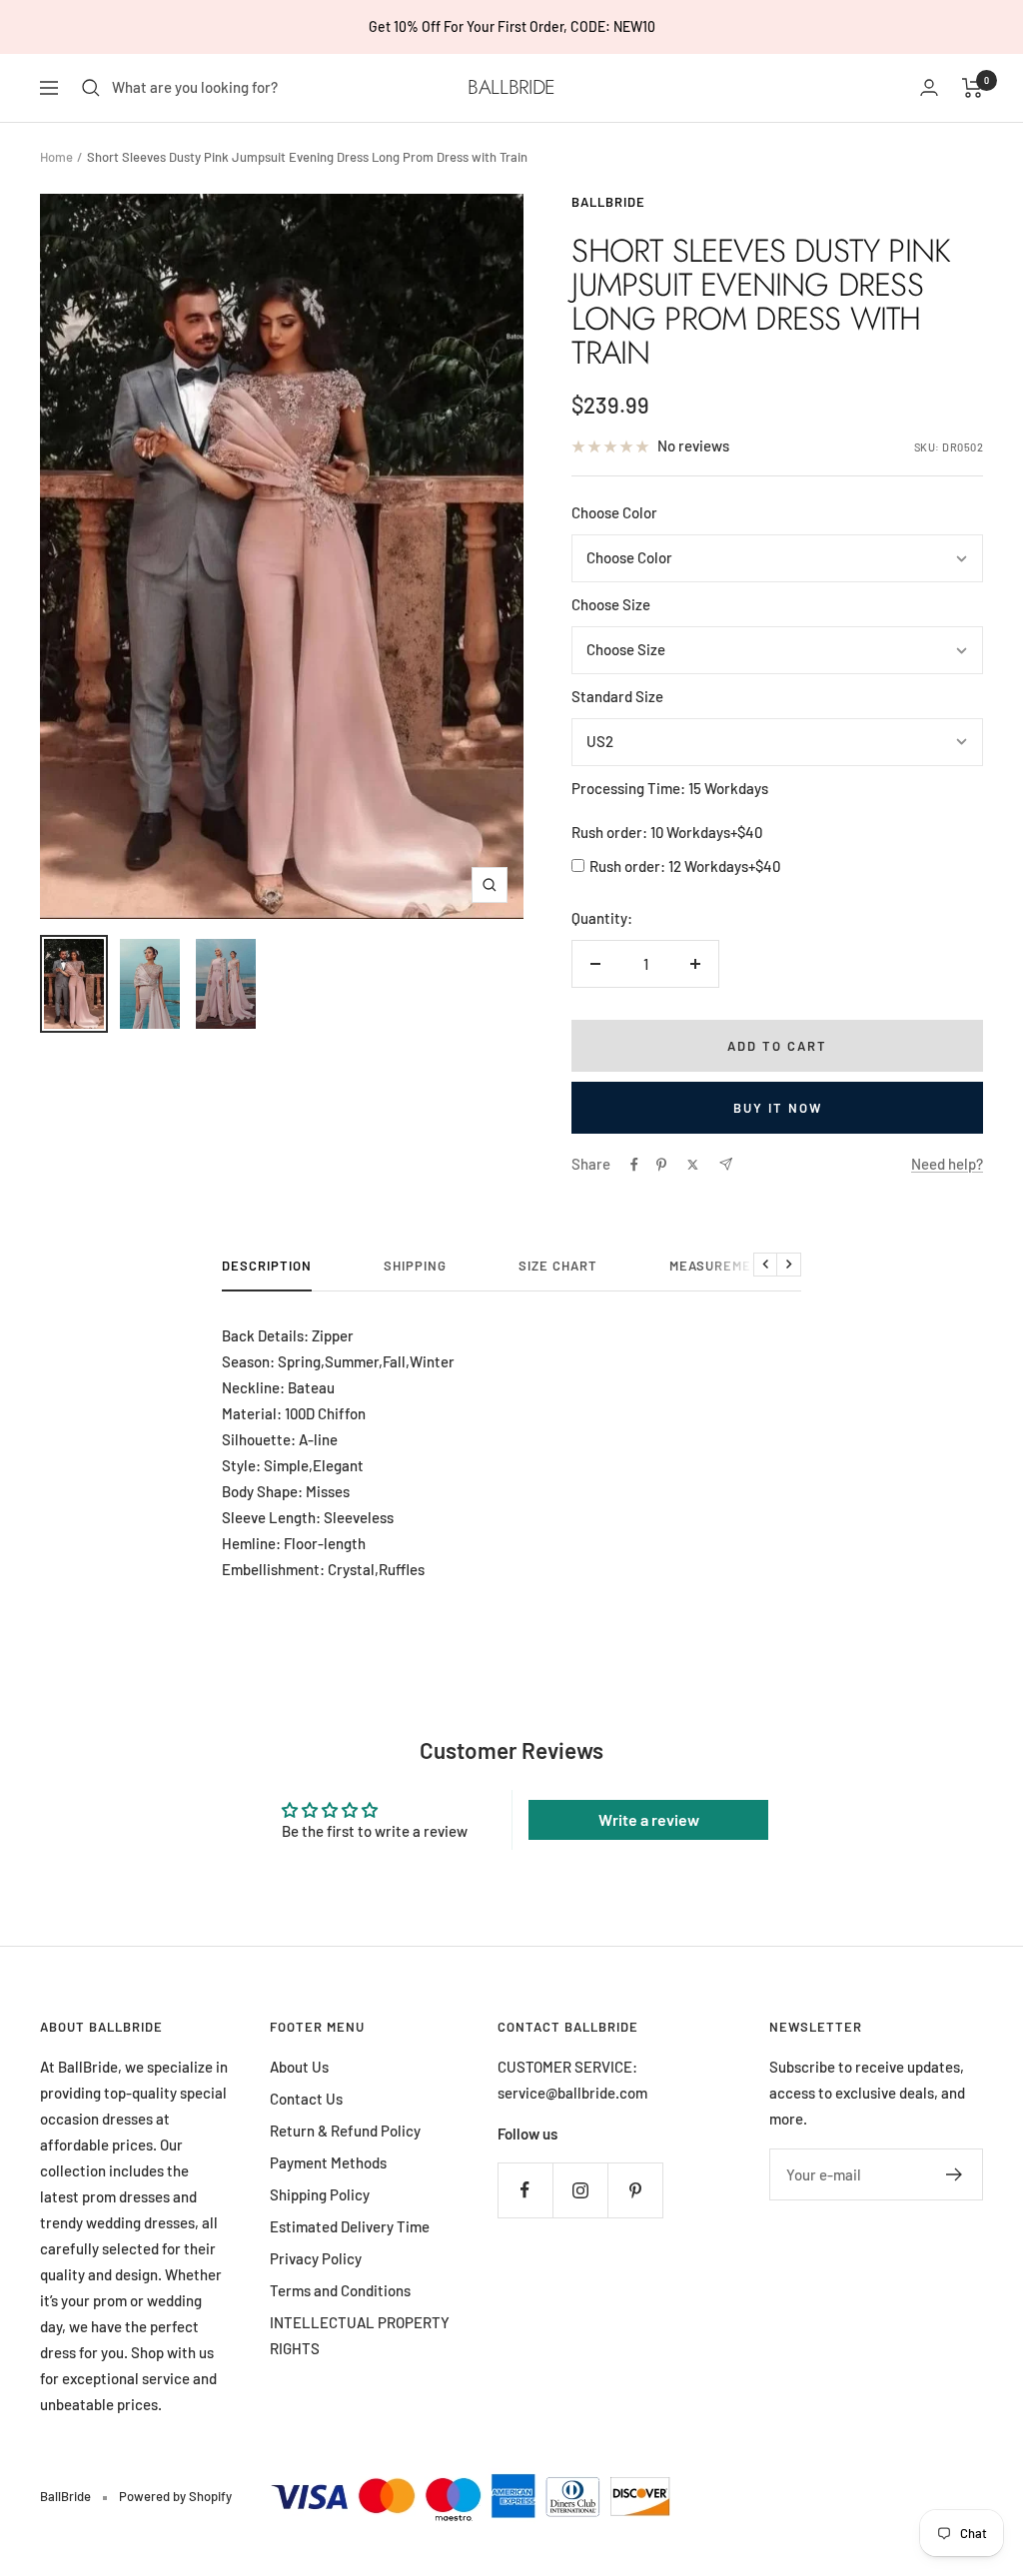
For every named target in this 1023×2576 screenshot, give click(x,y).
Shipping (415, 1266)
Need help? (947, 1164)
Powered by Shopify (175, 2496)
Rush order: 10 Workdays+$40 (667, 832)
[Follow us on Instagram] (580, 2190)
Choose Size (611, 604)
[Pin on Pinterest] (661, 1165)
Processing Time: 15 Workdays (670, 788)
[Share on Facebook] (634, 1165)
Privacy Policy (316, 2258)
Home (56, 157)
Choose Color (614, 512)
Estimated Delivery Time (350, 2226)
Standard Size (617, 696)
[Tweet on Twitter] (693, 1165)
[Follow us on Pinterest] (635, 2190)
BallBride (608, 202)
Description (267, 1266)
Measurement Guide (742, 1266)
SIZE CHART (558, 1266)
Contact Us (306, 2099)
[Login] (929, 87)
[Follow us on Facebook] (525, 2190)
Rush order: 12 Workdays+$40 (685, 866)
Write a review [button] (649, 1819)
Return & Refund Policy (345, 2131)
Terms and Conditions (340, 2290)
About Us (299, 2067)
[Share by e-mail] (726, 1164)
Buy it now (778, 1108)
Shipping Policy (320, 2194)
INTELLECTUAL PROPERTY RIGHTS (360, 2335)
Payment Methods (328, 2162)
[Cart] (973, 88)
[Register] (955, 2174)
